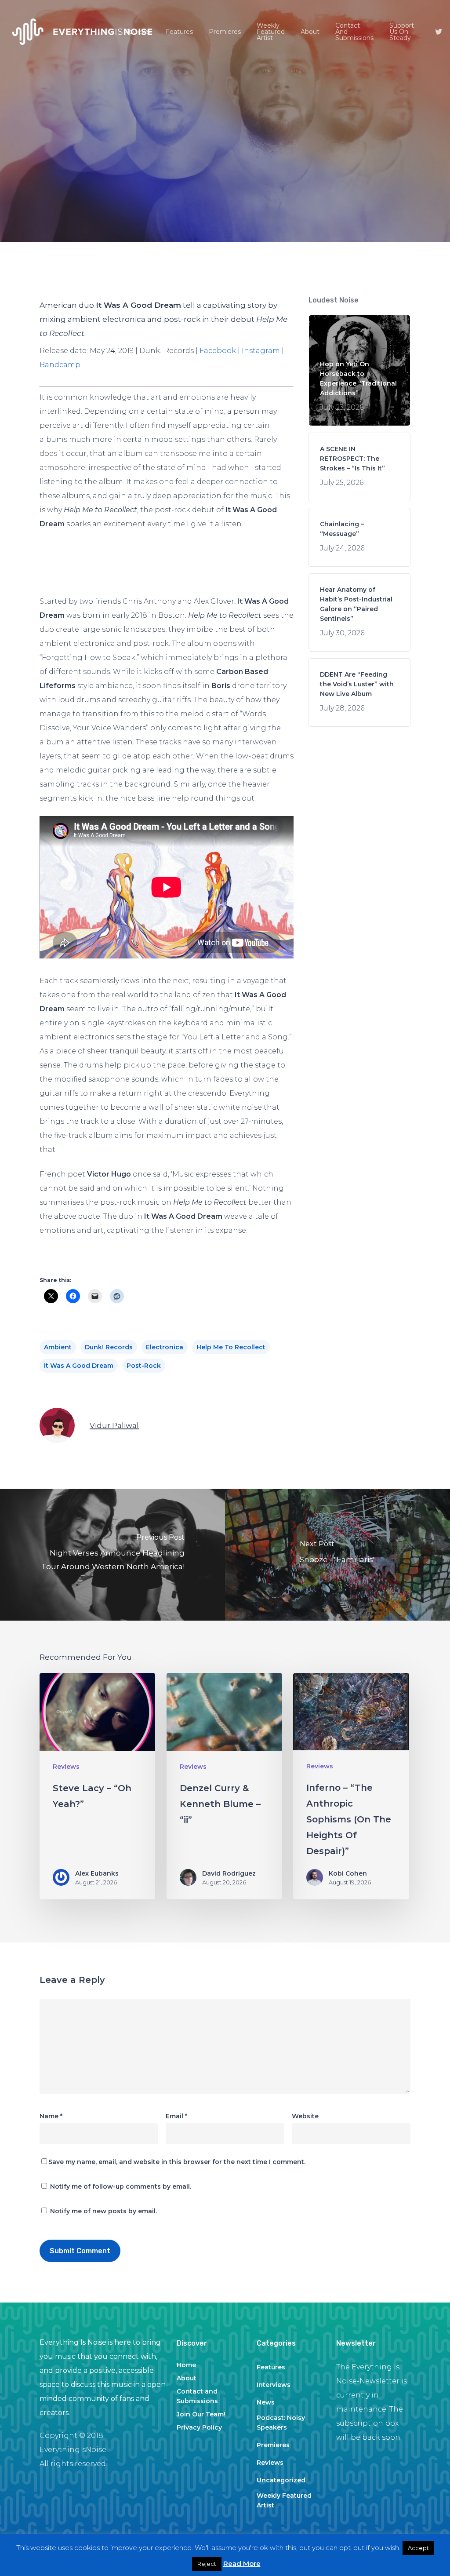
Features (271, 2367)
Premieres (273, 2445)
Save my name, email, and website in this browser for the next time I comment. (177, 2162)
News (266, 2402)
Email (176, 2116)
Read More (242, 2563)
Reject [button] (207, 2564)
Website (305, 2116)
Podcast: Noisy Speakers (281, 2423)
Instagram (261, 351)
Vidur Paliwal (114, 1425)
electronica (165, 1347)
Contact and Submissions (197, 2396)
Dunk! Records (109, 1347)
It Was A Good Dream (79, 1366)
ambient (58, 1347)
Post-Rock (144, 1366)
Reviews (225, 196)
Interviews (274, 2385)
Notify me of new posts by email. (103, 2211)
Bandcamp (60, 365)
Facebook (218, 351)
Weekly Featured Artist (284, 2500)
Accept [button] (418, 2548)
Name (51, 2116)
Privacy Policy (199, 2427)
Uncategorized (281, 2480)
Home (186, 2365)
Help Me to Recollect (231, 1347)
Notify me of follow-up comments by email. (121, 2186)
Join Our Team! (201, 2414)
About (187, 2378)
